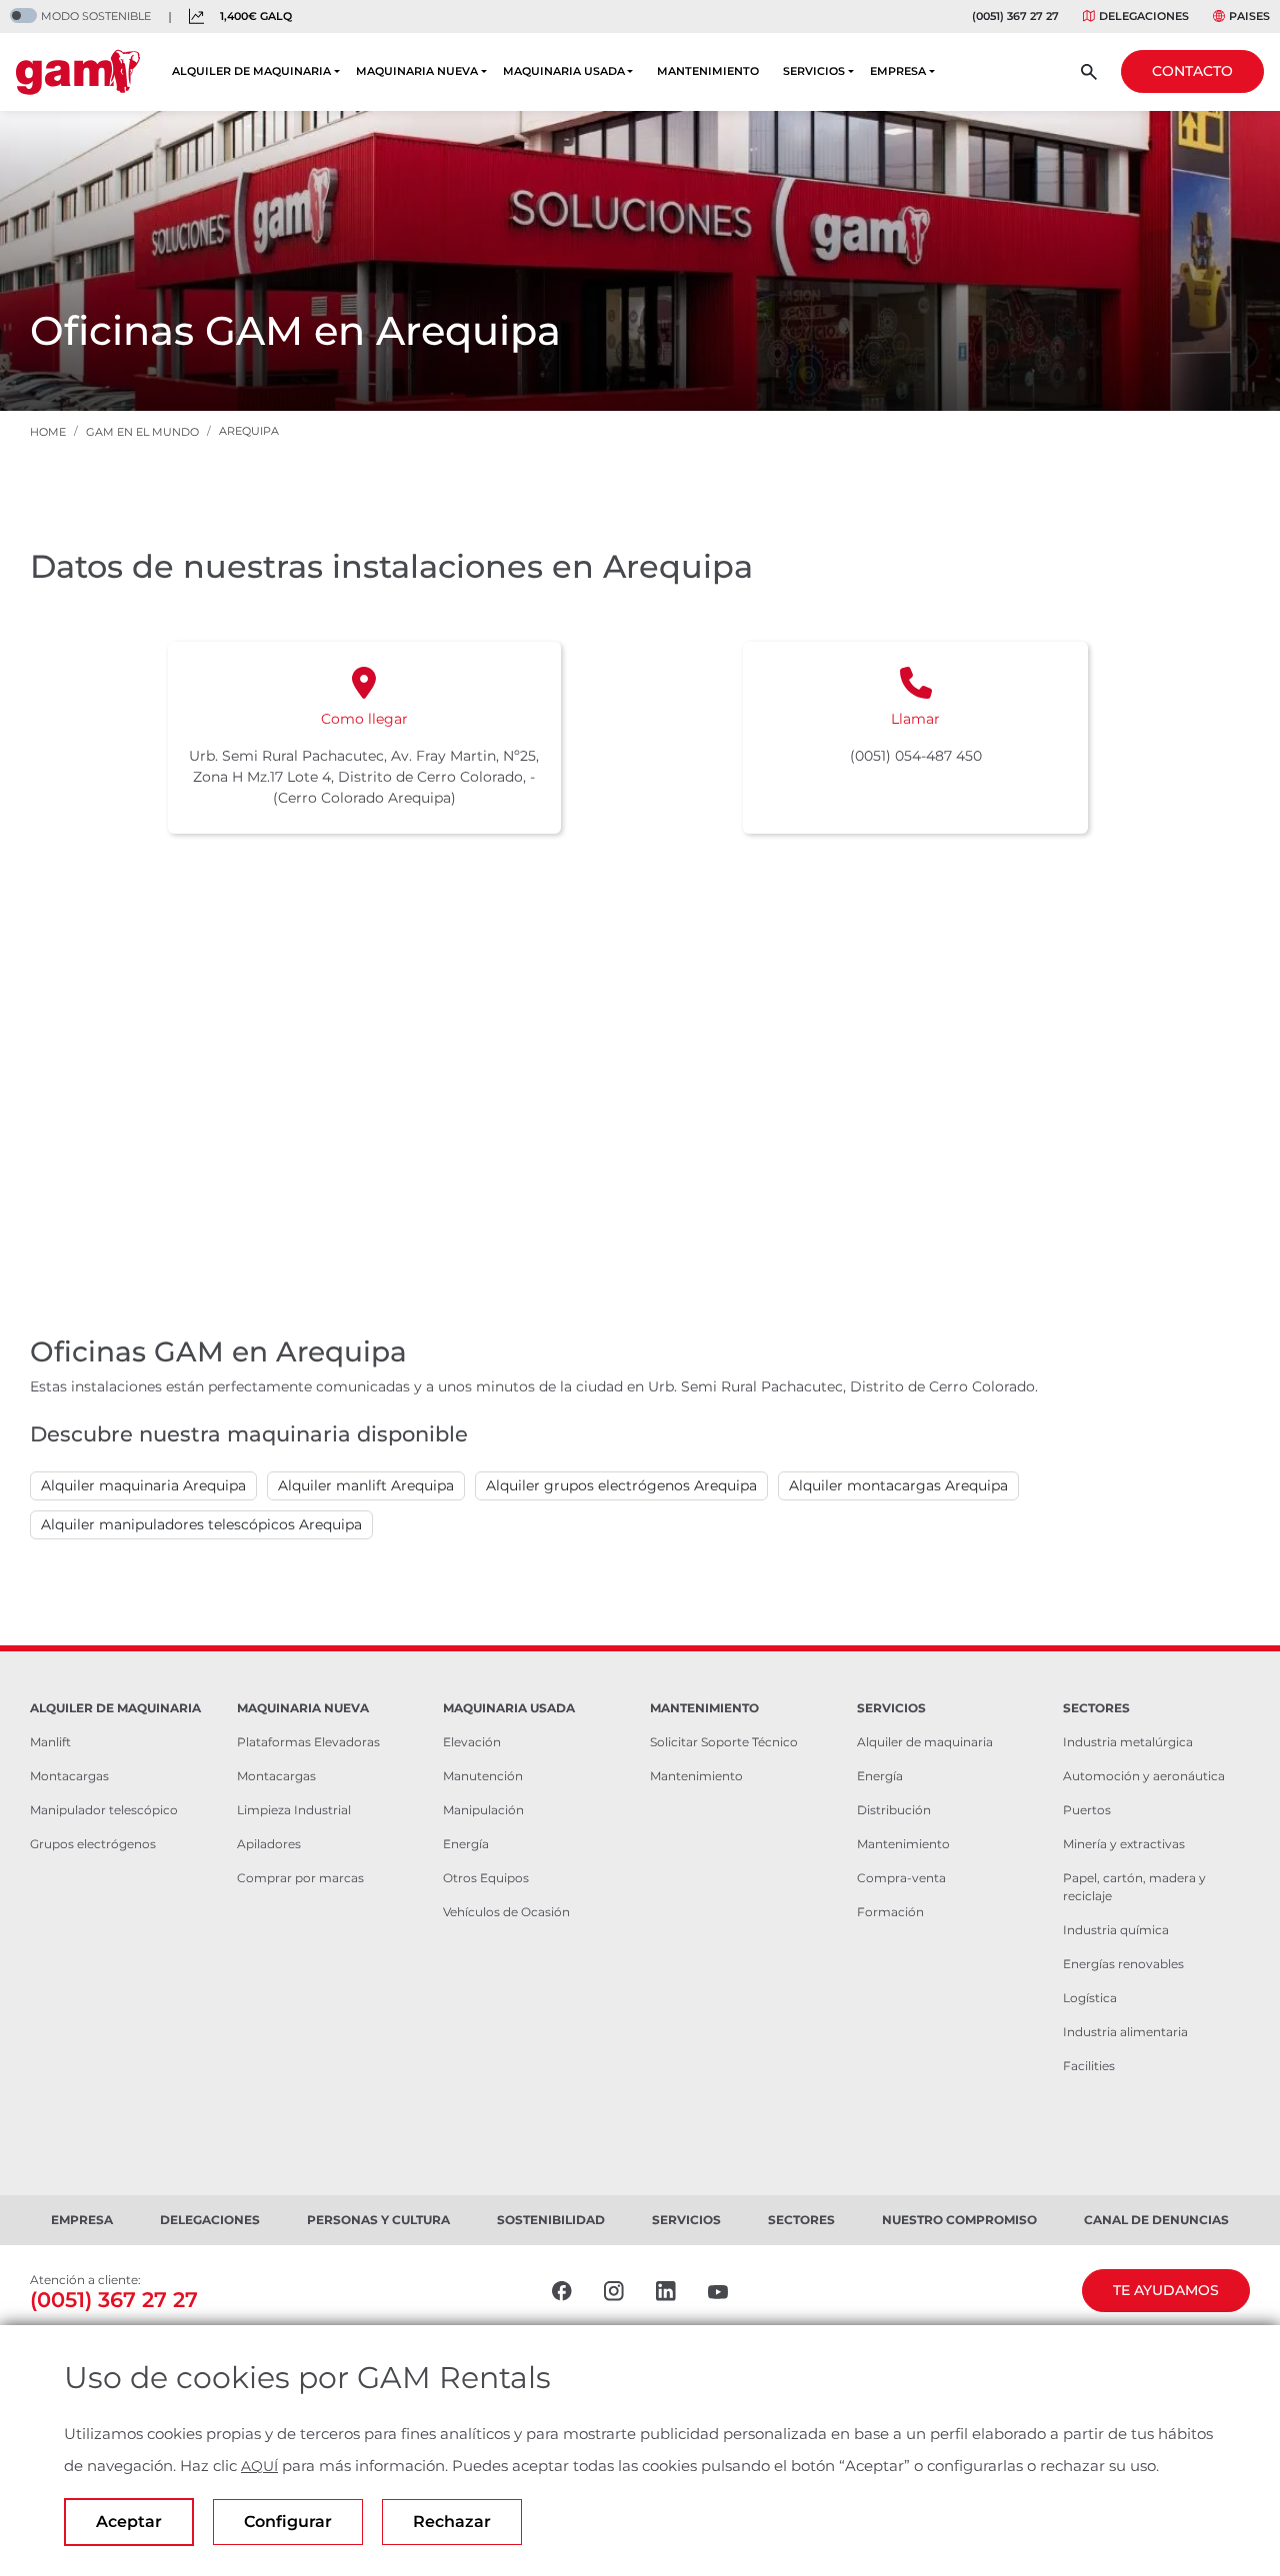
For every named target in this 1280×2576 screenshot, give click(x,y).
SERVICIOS (814, 71)
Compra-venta (901, 1878)
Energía (466, 1844)
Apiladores (269, 1844)
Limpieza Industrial (294, 1810)
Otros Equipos (486, 1878)
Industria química (1116, 1930)
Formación (890, 1912)
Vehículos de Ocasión (506, 1912)
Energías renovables (1123, 1964)
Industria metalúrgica (1128, 1742)
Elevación (472, 1742)
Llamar (915, 719)
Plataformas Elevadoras (308, 1742)
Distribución (894, 1810)
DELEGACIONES (1144, 16)
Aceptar (129, 2522)
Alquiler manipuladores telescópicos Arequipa (201, 1524)
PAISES (1249, 16)
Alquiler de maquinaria (925, 1742)
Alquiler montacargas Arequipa (898, 1485)
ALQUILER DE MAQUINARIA (251, 71)
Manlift (50, 1742)
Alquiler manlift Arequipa (366, 1485)
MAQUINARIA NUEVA (417, 71)
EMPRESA (898, 71)
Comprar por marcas (300, 1878)
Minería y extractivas (1124, 1844)
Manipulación (483, 1810)
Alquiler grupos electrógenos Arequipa (621, 1485)
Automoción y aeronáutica (1144, 1776)
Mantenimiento (696, 1776)
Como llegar (364, 719)
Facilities (1089, 2066)
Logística (1090, 1998)
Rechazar (452, 2522)
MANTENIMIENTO (708, 71)
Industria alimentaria (1125, 2032)
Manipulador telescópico (104, 1810)
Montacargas (69, 1776)
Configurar (288, 2522)
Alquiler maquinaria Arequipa (143, 1485)
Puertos (1087, 1810)
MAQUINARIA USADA (564, 71)
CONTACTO (1192, 71)
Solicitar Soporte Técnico (724, 1742)
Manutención (483, 1776)
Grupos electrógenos (93, 1844)
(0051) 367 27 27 (1015, 16)
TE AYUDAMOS (1166, 2290)
